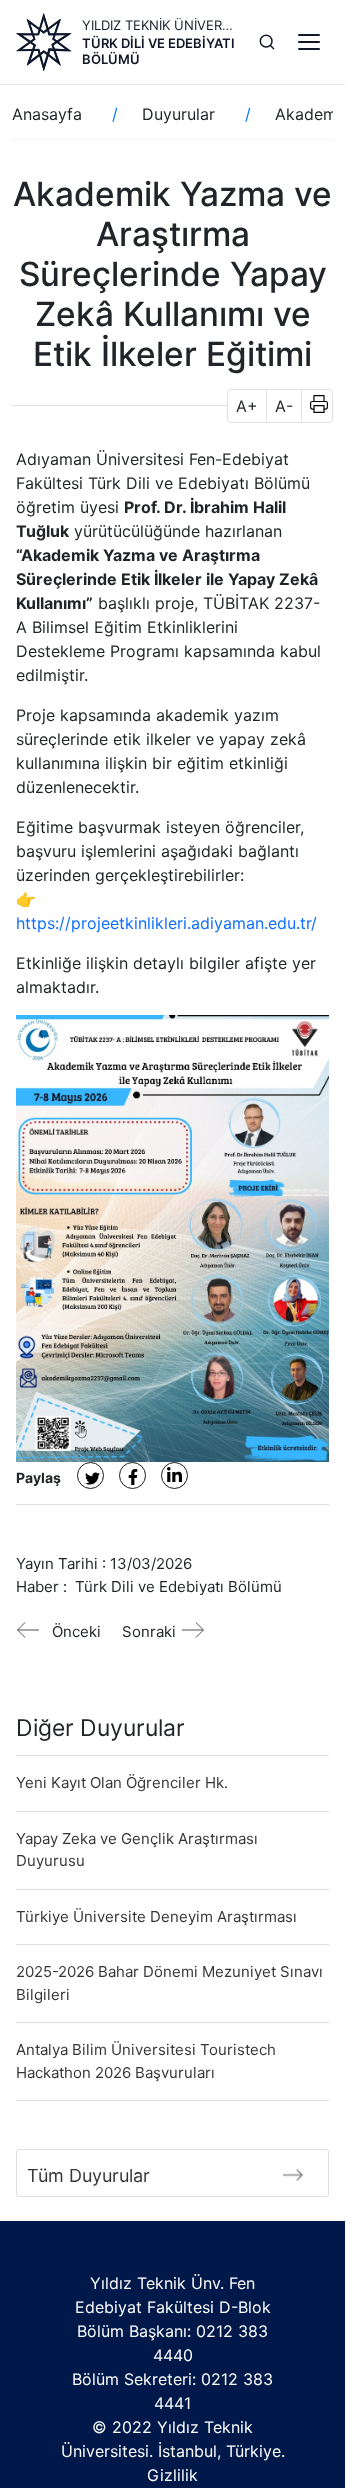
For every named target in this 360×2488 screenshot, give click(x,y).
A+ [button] (247, 406)
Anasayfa (47, 114)
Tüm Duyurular (88, 2175)
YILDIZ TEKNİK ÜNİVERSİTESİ (158, 25)
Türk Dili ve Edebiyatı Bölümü (158, 51)
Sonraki (149, 1631)
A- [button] (284, 406)
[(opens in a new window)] (90, 1475)
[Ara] (267, 42)
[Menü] (309, 42)
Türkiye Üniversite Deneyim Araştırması (156, 1916)
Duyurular (178, 114)
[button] (312, 406)
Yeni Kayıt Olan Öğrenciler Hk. (122, 1782)
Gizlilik (172, 2475)
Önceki (76, 1631)
